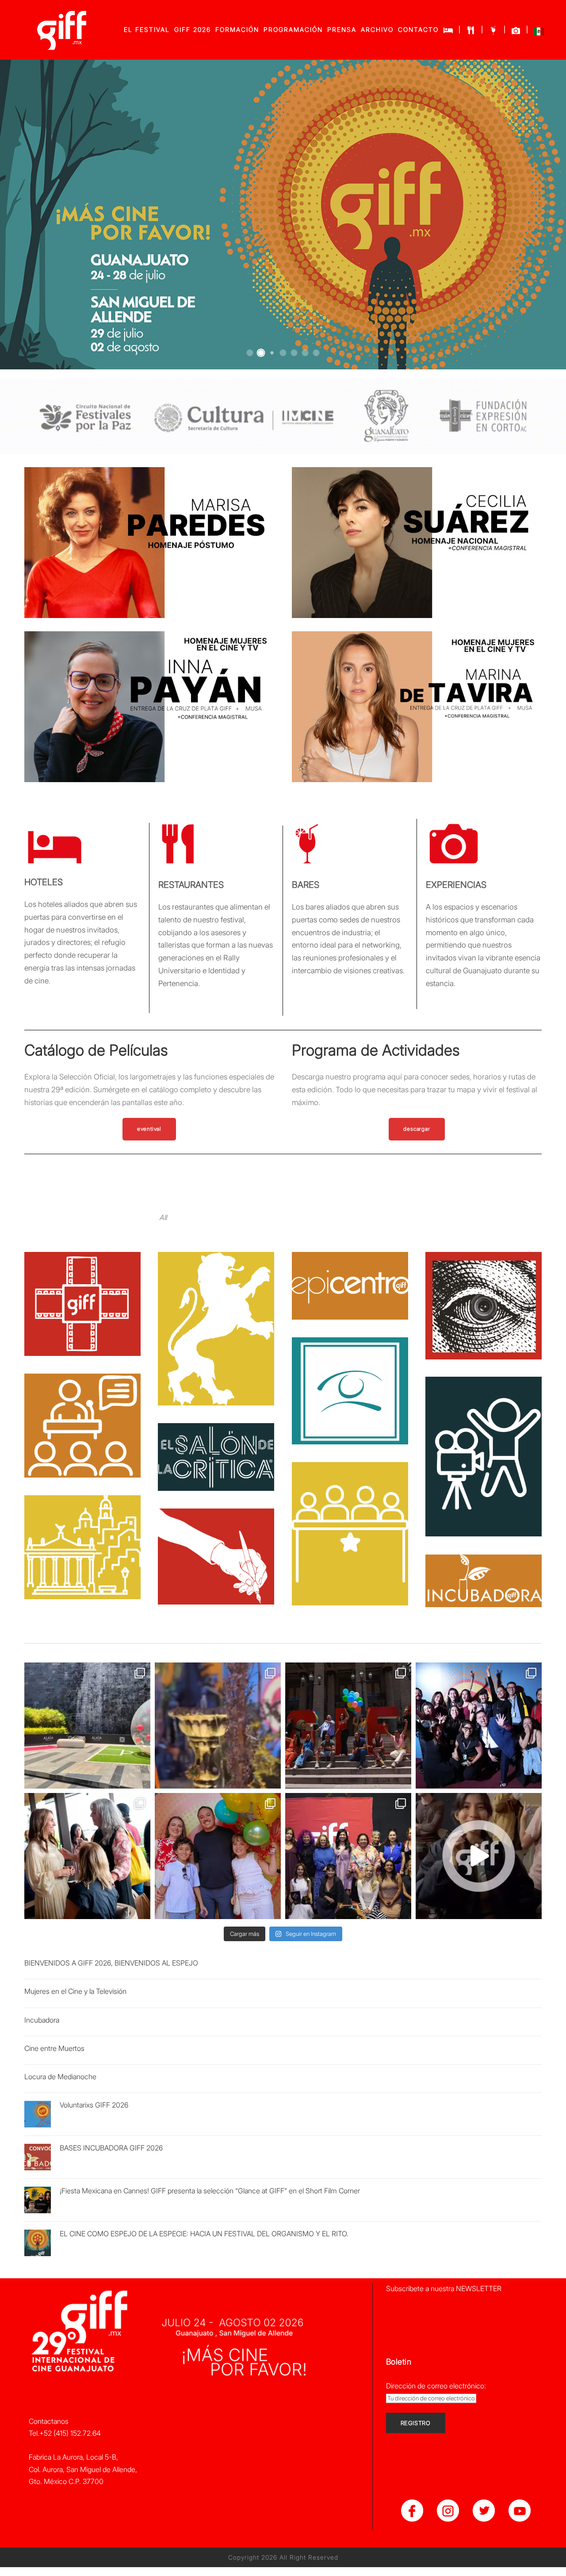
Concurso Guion (216, 1544)
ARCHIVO (377, 29)
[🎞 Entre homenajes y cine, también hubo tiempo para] (87, 1856)
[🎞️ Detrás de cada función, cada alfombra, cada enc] (348, 1726)
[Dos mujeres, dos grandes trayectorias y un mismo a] (348, 1856)
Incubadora (483, 1569)
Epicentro (350, 1274)
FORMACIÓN (237, 29)
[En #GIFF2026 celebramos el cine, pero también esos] (87, 1726)
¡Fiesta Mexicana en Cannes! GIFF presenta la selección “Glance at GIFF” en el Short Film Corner (210, 2191)
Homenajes (82, 1292)
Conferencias (82, 1413)
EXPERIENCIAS (456, 885)
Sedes (82, 1535)
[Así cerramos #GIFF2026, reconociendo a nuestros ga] (479, 1726)
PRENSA (342, 29)
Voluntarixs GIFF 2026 (94, 2105)
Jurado (350, 1522)
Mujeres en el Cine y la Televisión (75, 1991)
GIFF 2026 (193, 29)
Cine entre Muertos (54, 2048)
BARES (306, 885)
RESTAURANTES (191, 885)
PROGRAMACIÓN (293, 29)
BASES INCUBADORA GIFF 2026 (111, 2148)
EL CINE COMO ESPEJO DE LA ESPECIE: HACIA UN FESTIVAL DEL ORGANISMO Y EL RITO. (204, 2234)
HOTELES (44, 882)
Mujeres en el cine (350, 1379)
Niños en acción (483, 1445)
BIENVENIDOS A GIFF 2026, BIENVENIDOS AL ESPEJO (111, 1963)
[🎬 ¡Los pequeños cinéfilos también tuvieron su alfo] (218, 1856)
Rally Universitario (216, 1317)
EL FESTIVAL (147, 29)
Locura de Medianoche (60, 2077)
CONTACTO (418, 29)
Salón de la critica (216, 1445)
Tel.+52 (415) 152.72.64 (65, 2433)
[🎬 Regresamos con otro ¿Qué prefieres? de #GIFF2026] (479, 1856)
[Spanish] (539, 33)
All (163, 1217)
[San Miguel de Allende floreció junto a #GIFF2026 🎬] (218, 1726)
